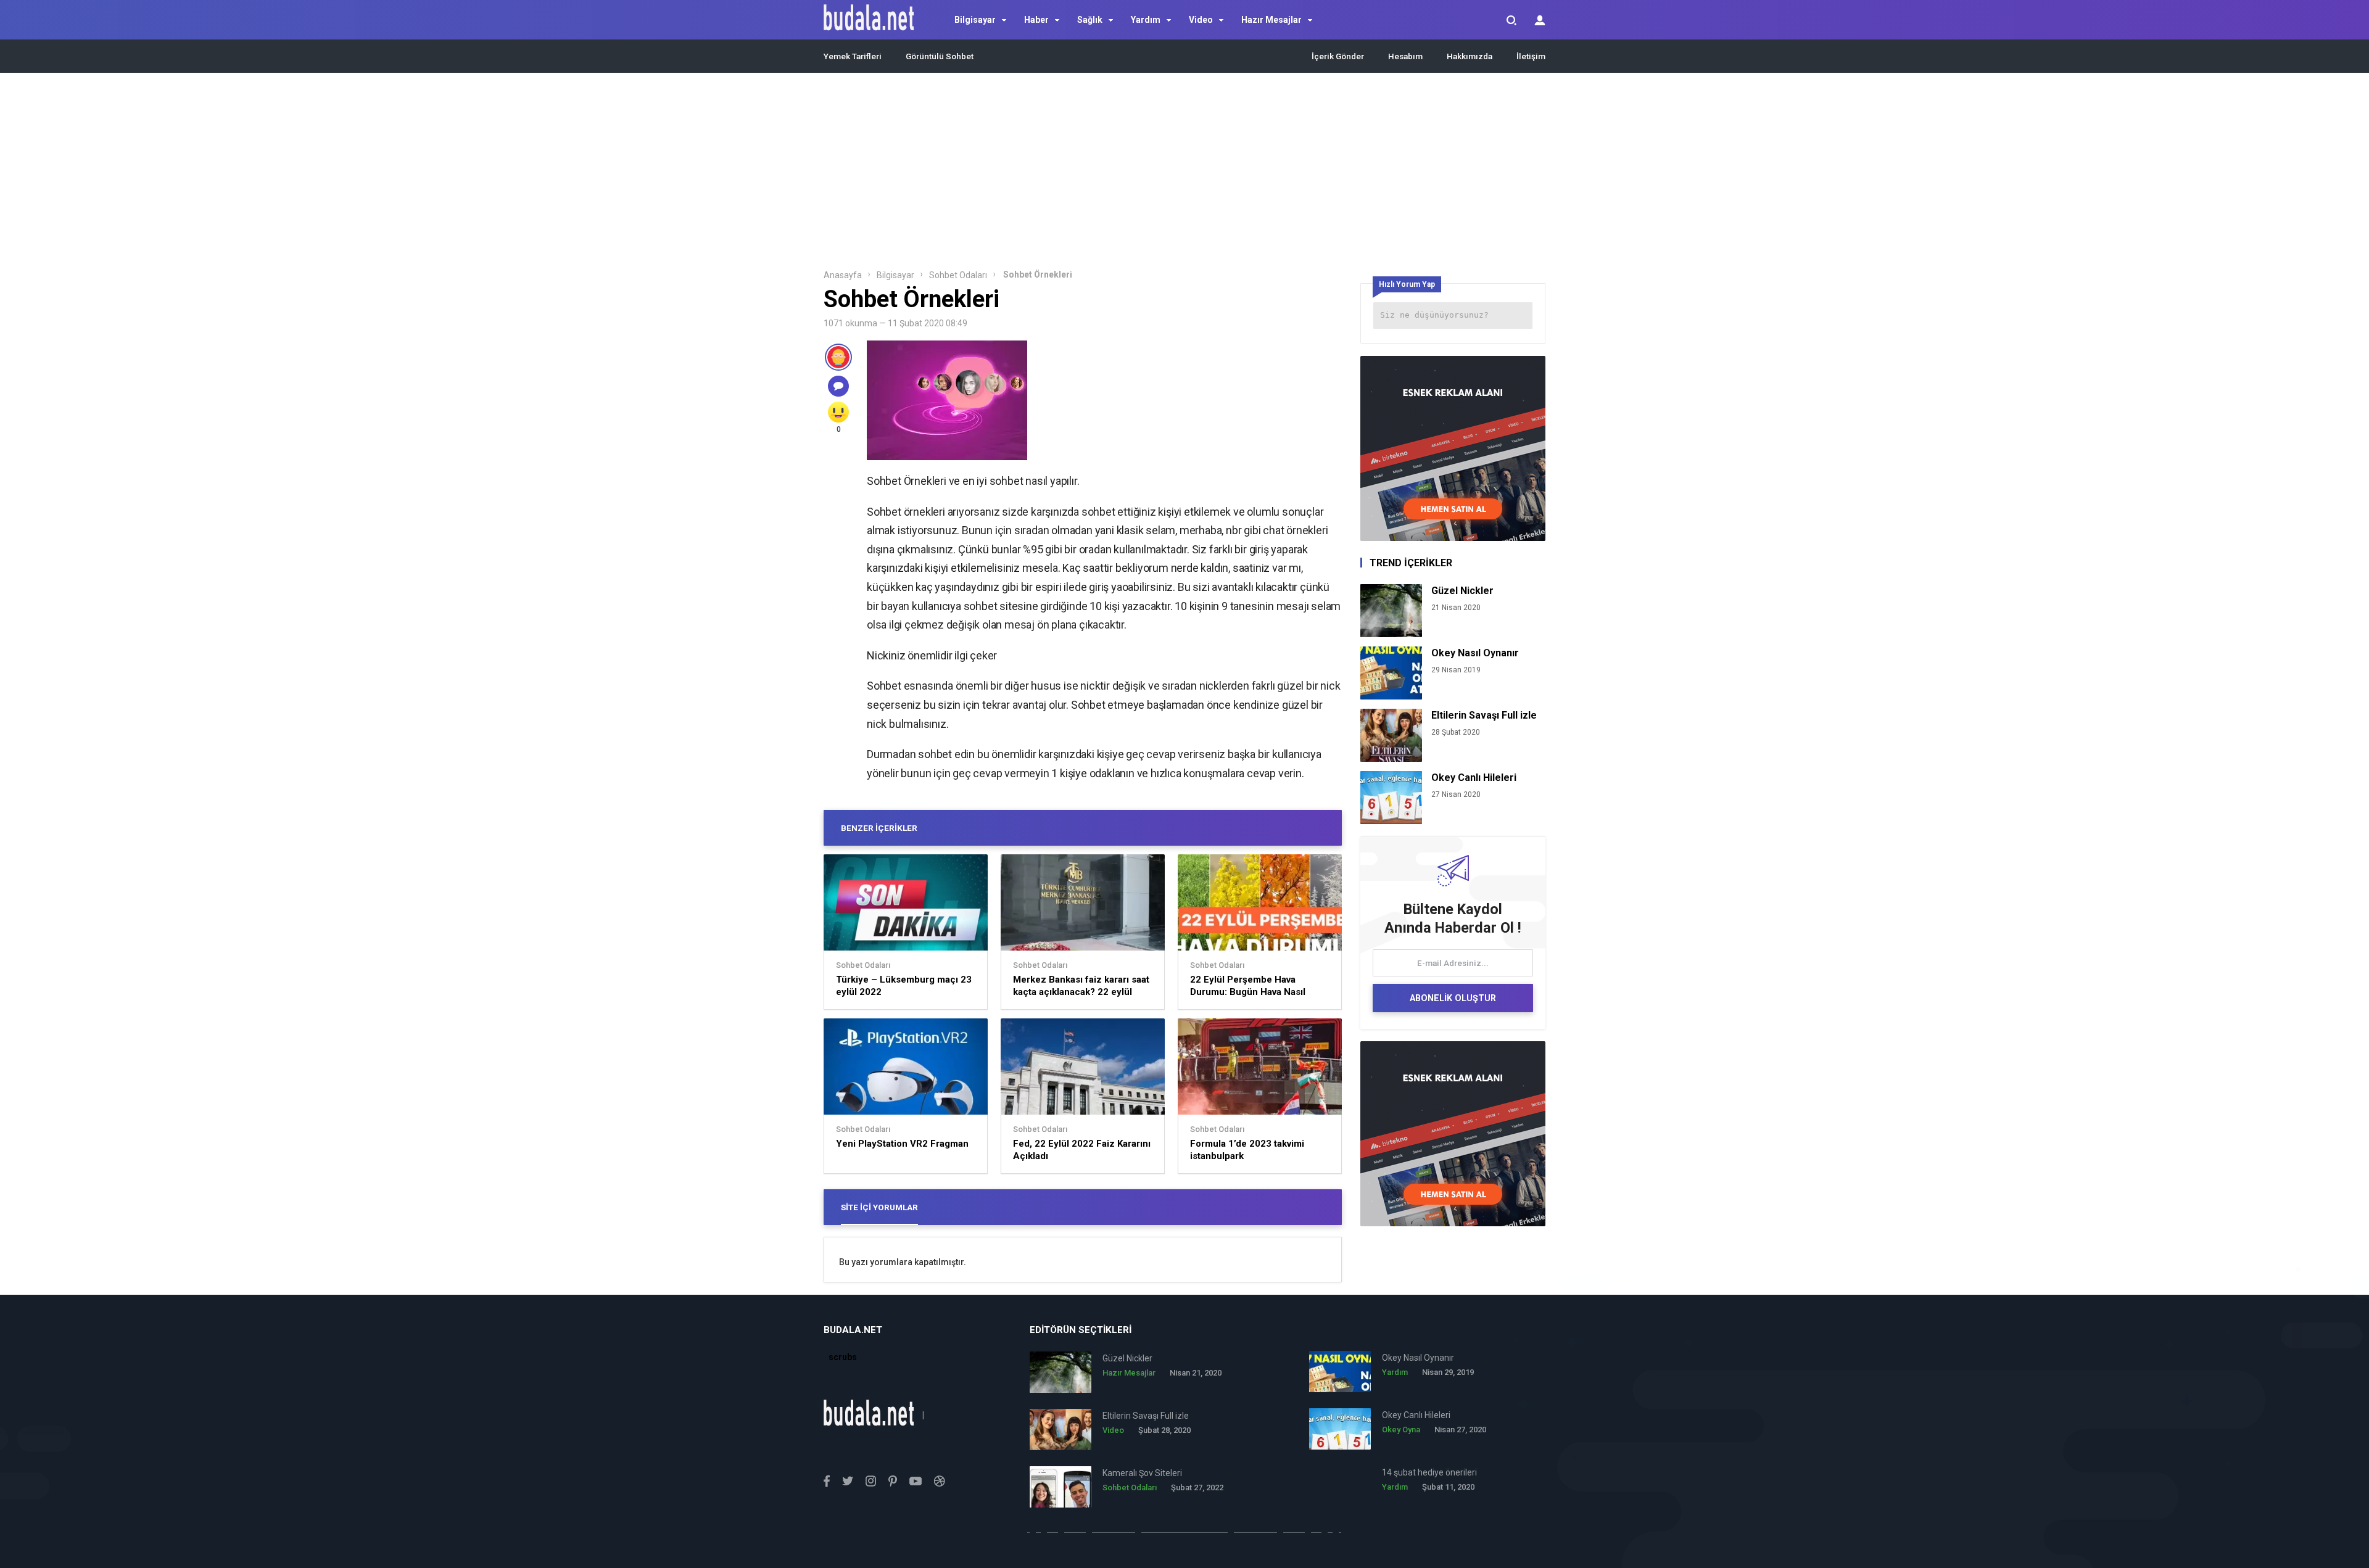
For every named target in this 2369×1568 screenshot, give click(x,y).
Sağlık (1090, 20)
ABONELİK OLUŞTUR (1453, 998)
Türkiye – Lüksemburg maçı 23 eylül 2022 (904, 986)
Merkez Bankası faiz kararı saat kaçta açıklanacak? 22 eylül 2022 (1081, 986)
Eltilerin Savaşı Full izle (1484, 715)
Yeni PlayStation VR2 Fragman (902, 1144)
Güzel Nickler (1462, 591)
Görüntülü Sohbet (940, 56)
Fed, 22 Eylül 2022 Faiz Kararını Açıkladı (1082, 1150)
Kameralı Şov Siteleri (1142, 1473)
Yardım (1146, 20)
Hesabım (1405, 56)
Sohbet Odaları (958, 275)
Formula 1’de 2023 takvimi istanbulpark (1247, 1150)
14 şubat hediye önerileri (1429, 1472)
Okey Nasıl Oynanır (1475, 653)
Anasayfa (843, 275)
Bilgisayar (975, 20)
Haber (1036, 20)
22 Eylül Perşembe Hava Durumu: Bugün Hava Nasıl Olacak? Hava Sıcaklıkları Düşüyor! (1248, 986)
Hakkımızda (1470, 56)
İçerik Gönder (1338, 56)
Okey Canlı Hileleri (1474, 778)
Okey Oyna (1401, 1430)
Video (1201, 20)
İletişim (1531, 56)
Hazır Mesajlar (1271, 20)
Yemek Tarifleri (853, 56)
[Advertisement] (1184, 175)
